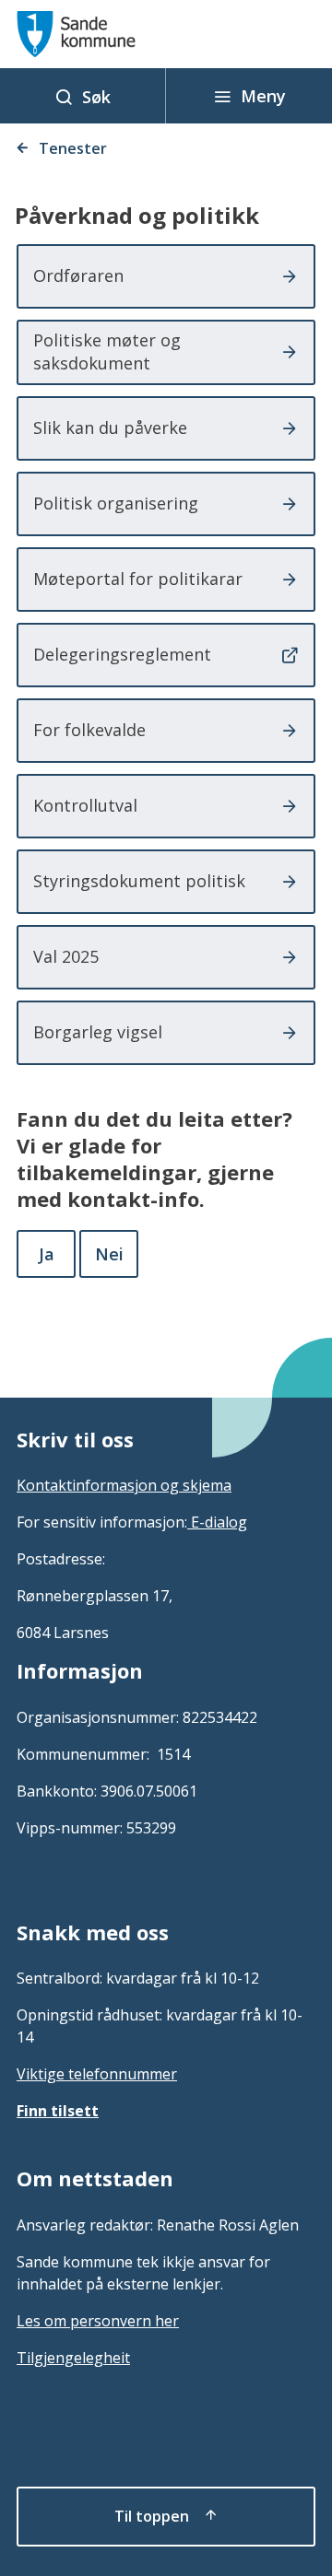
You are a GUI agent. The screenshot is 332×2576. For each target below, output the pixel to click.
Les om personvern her (98, 2321)
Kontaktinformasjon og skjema (124, 1485)
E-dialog (217, 1522)
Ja (47, 1254)
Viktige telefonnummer (97, 2074)
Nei (109, 1254)
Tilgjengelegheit (73, 2358)
